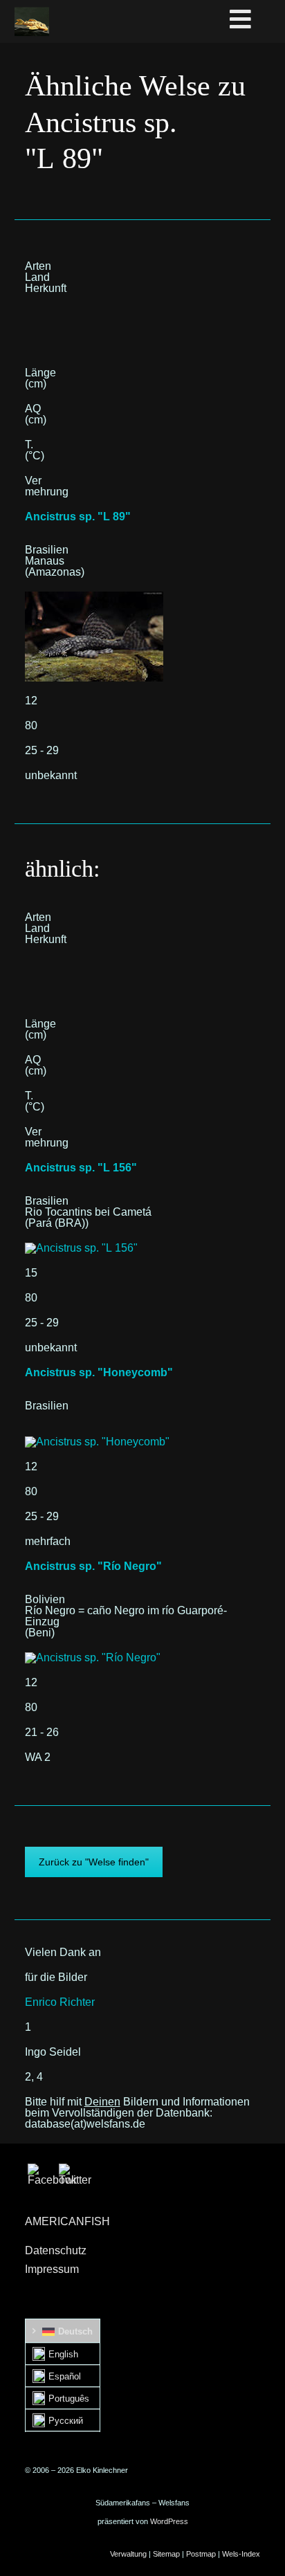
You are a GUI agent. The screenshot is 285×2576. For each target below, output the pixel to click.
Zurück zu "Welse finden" (94, 1862)
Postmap (201, 2554)
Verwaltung (128, 2554)
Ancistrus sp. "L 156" (81, 1168)
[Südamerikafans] (32, 21)
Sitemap (166, 2554)
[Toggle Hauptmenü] (255, 20)
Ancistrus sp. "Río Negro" (93, 1566)
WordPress (169, 2521)
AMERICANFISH (67, 2221)
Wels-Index (241, 2554)
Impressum (52, 2269)
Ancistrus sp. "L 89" (78, 517)
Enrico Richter (60, 2002)
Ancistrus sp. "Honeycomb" (99, 1372)
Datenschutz (56, 2250)
